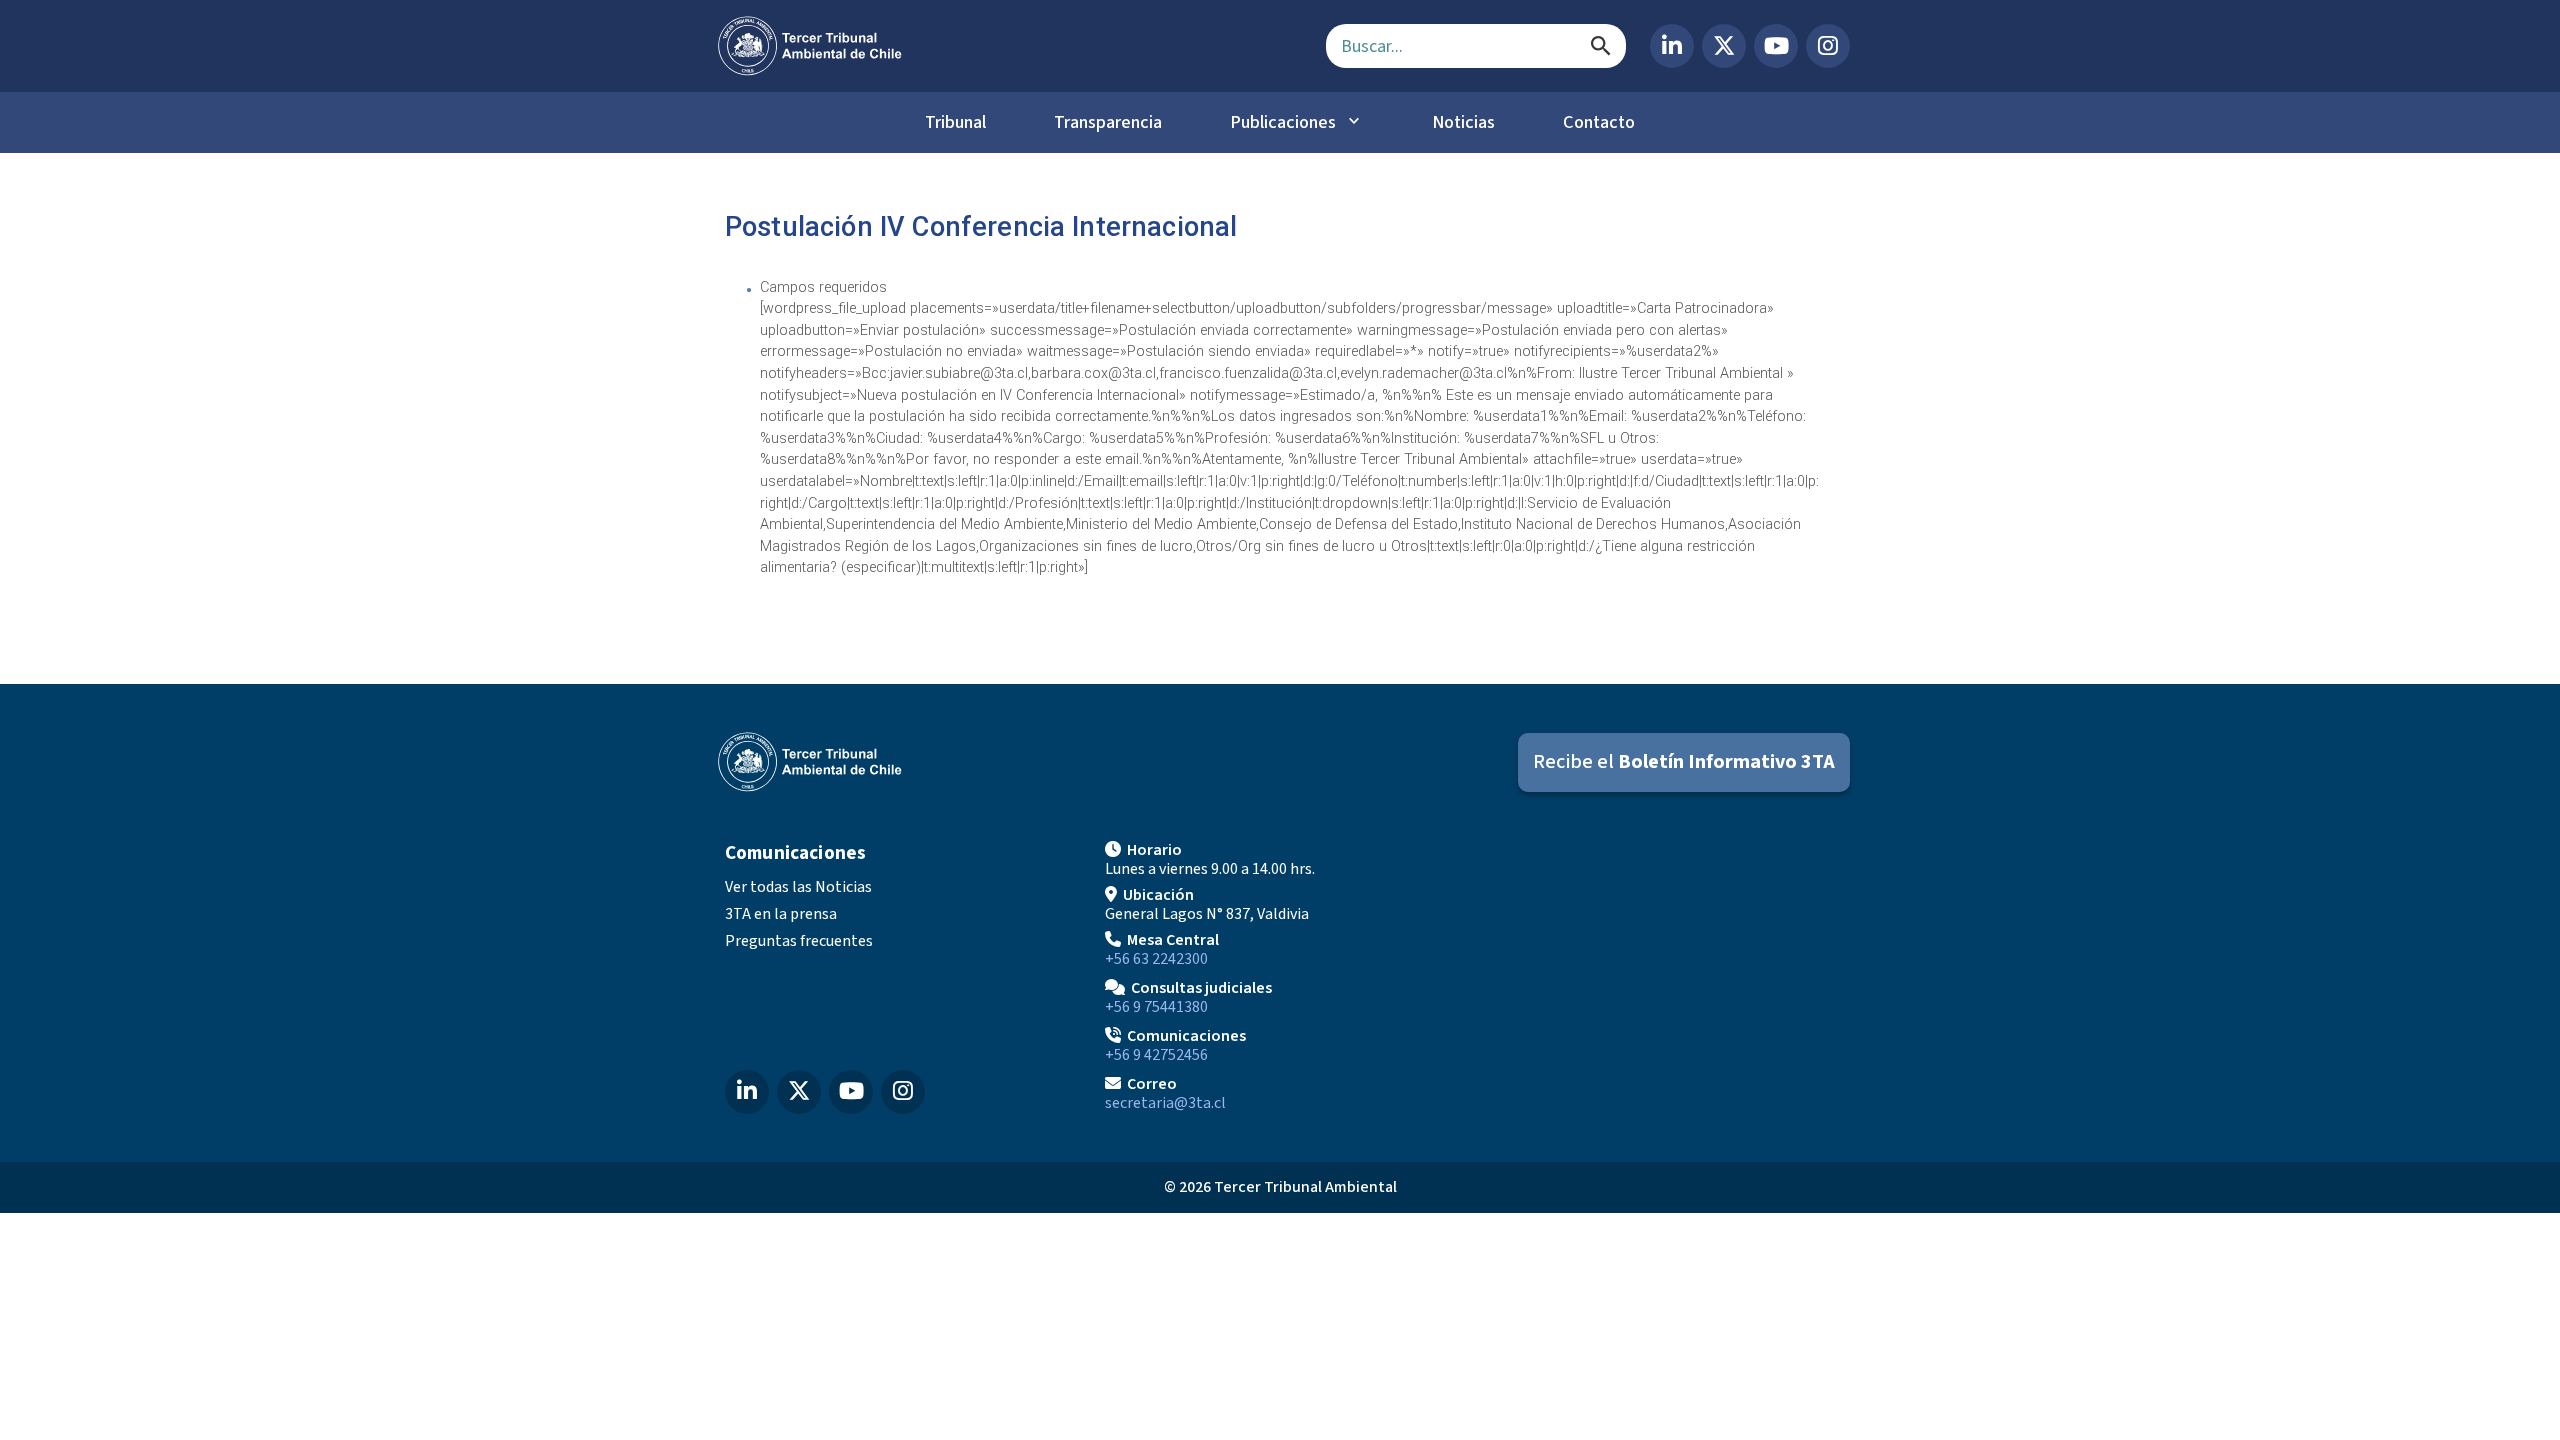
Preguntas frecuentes (799, 941)
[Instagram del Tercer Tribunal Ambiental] (1828, 46)
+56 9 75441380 (1156, 1007)
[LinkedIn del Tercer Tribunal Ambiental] (1672, 46)
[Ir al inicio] (1006, 46)
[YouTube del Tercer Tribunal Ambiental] (1776, 46)
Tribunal (955, 122)
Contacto (1599, 122)
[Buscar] (1601, 46)
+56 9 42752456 (1156, 1055)
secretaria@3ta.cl (1165, 1103)
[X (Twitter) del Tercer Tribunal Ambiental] (1724, 46)
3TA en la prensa (781, 914)
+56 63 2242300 (1156, 959)
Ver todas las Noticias (798, 887)
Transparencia (1108, 122)
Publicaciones (1283, 122)
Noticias (1463, 122)
